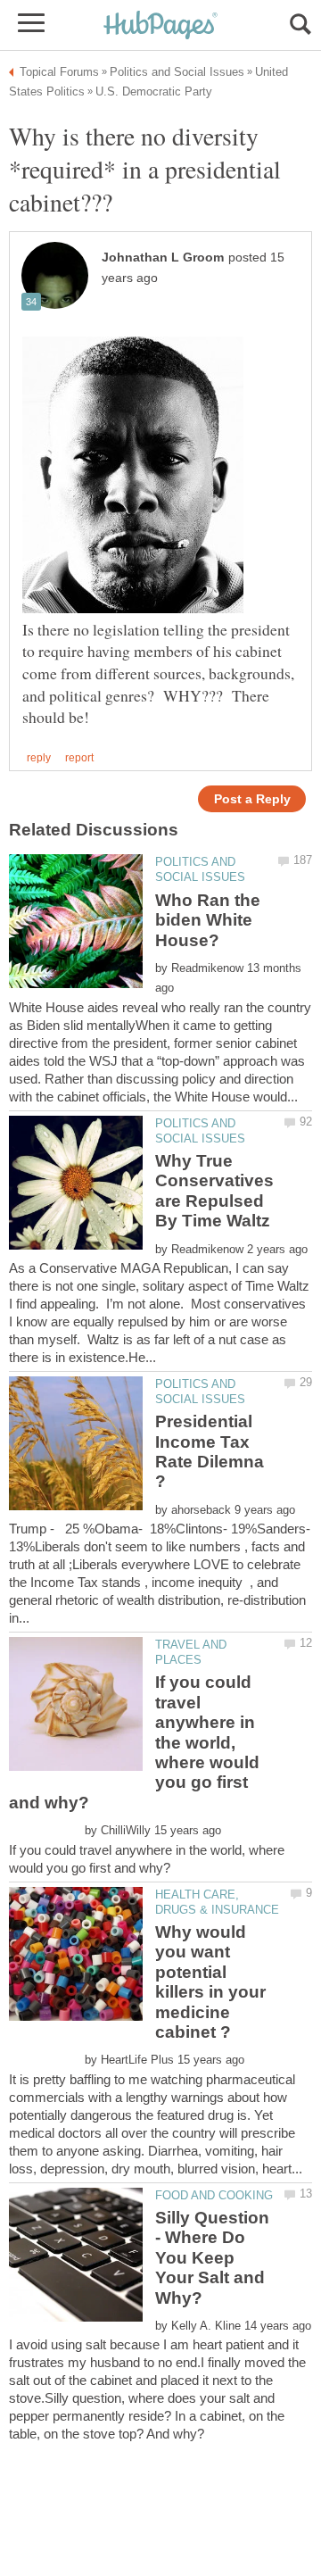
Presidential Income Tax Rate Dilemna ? (210, 1451)
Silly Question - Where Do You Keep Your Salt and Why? (212, 2258)
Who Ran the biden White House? (208, 920)
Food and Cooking (214, 2195)
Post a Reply (252, 799)
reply (39, 758)
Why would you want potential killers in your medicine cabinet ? (210, 1982)
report (79, 758)
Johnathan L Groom (163, 258)
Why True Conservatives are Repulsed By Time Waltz (214, 1191)
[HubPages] (160, 26)
